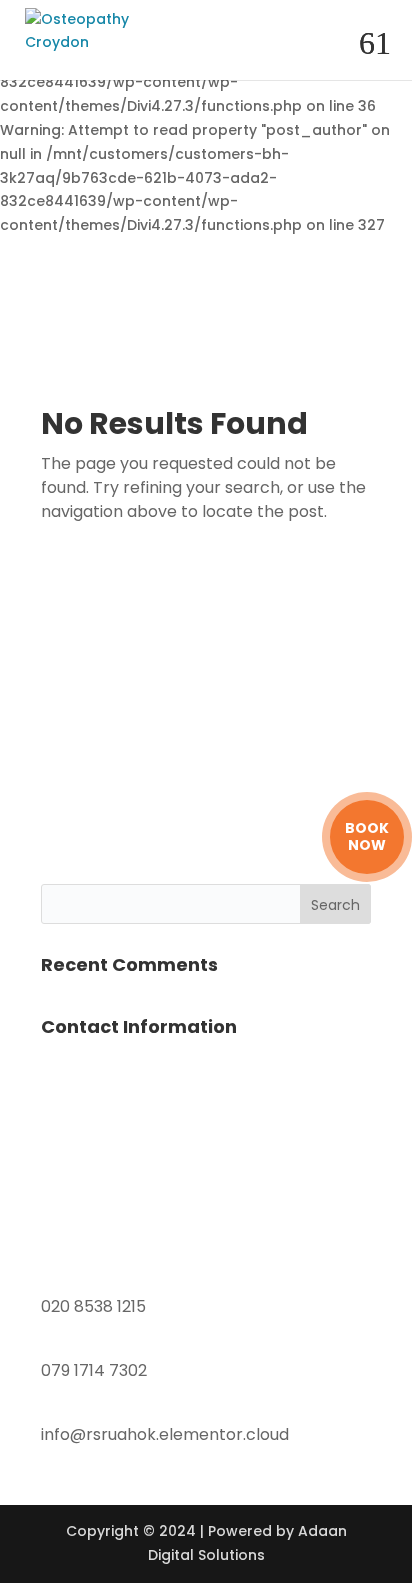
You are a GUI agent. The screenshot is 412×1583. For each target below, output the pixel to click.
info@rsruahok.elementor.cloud (165, 1434)
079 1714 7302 (94, 1370)
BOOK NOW (367, 837)
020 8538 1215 (93, 1306)
